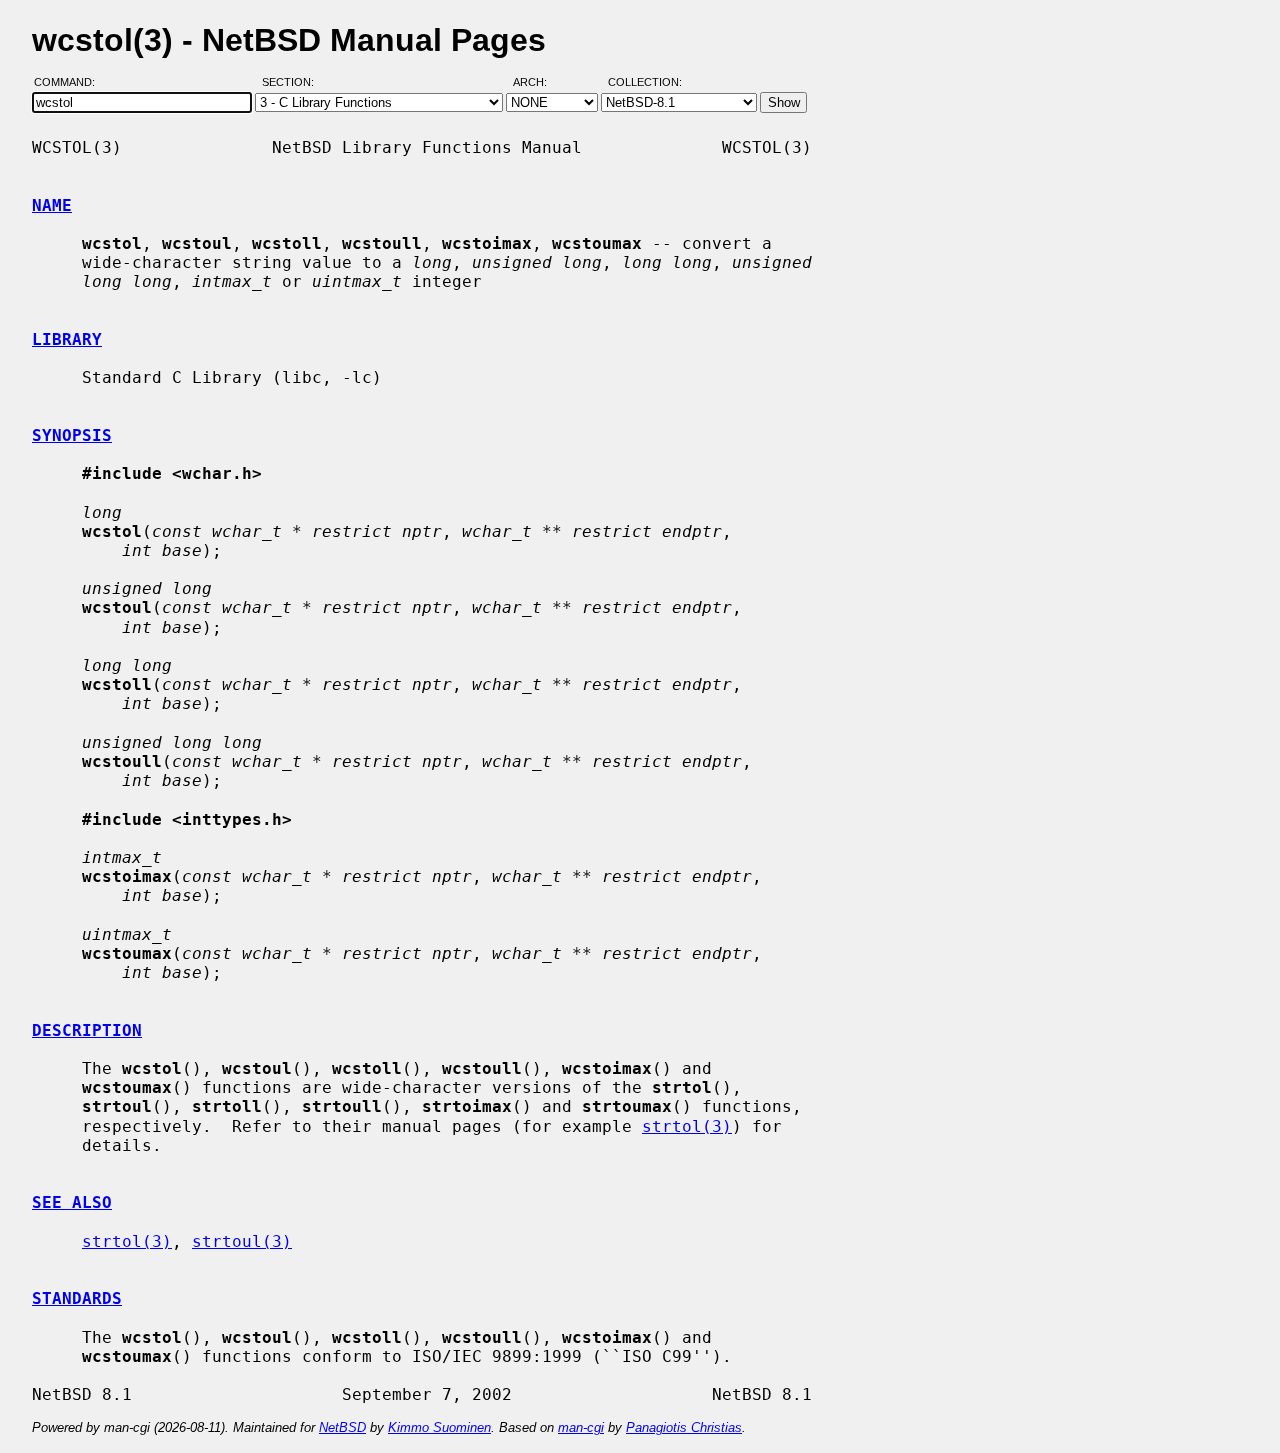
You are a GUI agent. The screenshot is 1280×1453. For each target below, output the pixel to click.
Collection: (645, 83)
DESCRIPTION (87, 1030)
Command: (70, 83)
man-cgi (581, 1427)
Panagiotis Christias (684, 1427)
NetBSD (342, 1427)
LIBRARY (67, 339)
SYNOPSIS (72, 435)
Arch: (539, 83)
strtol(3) (687, 1126)
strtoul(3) (242, 1241)
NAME (52, 205)
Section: (292, 83)
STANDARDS (77, 1298)
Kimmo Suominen (439, 1427)
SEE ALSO (72, 1202)
